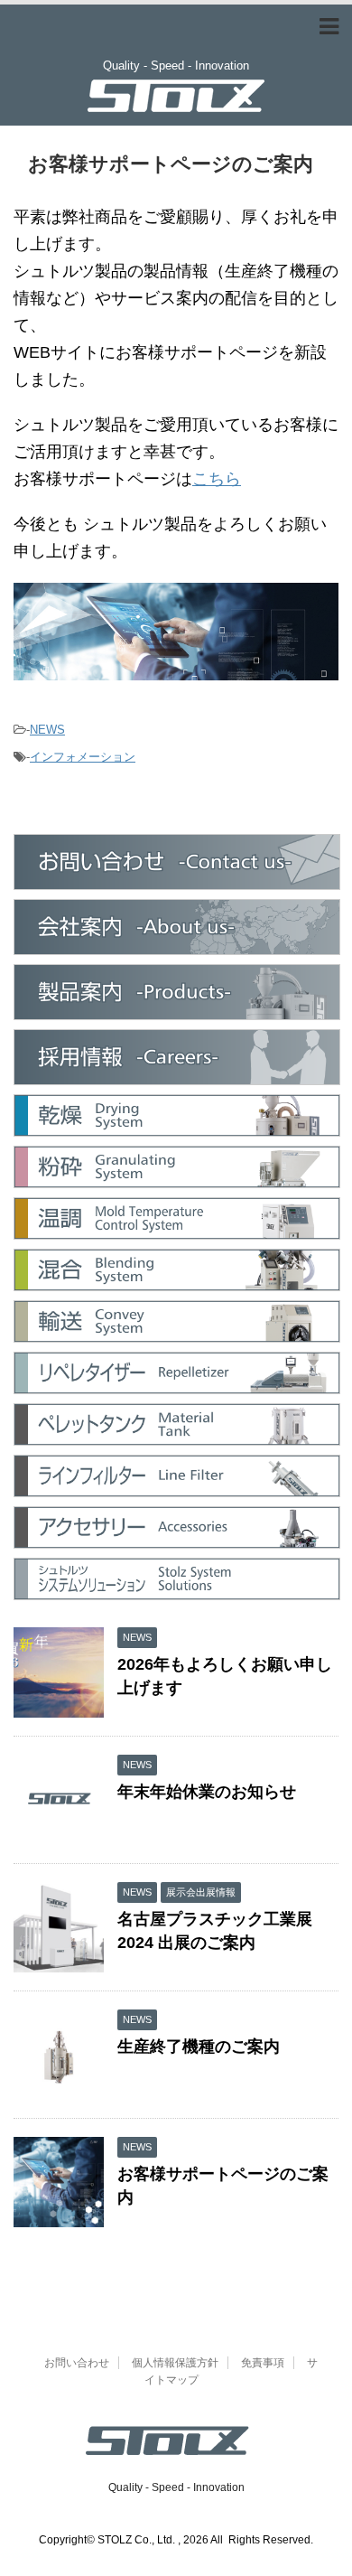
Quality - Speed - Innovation (176, 2487)
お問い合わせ (77, 2363)
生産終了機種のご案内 (199, 2047)
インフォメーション (83, 757)
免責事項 (263, 2363)
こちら (217, 479)
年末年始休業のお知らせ (207, 1792)
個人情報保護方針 (175, 2363)
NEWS (47, 730)
